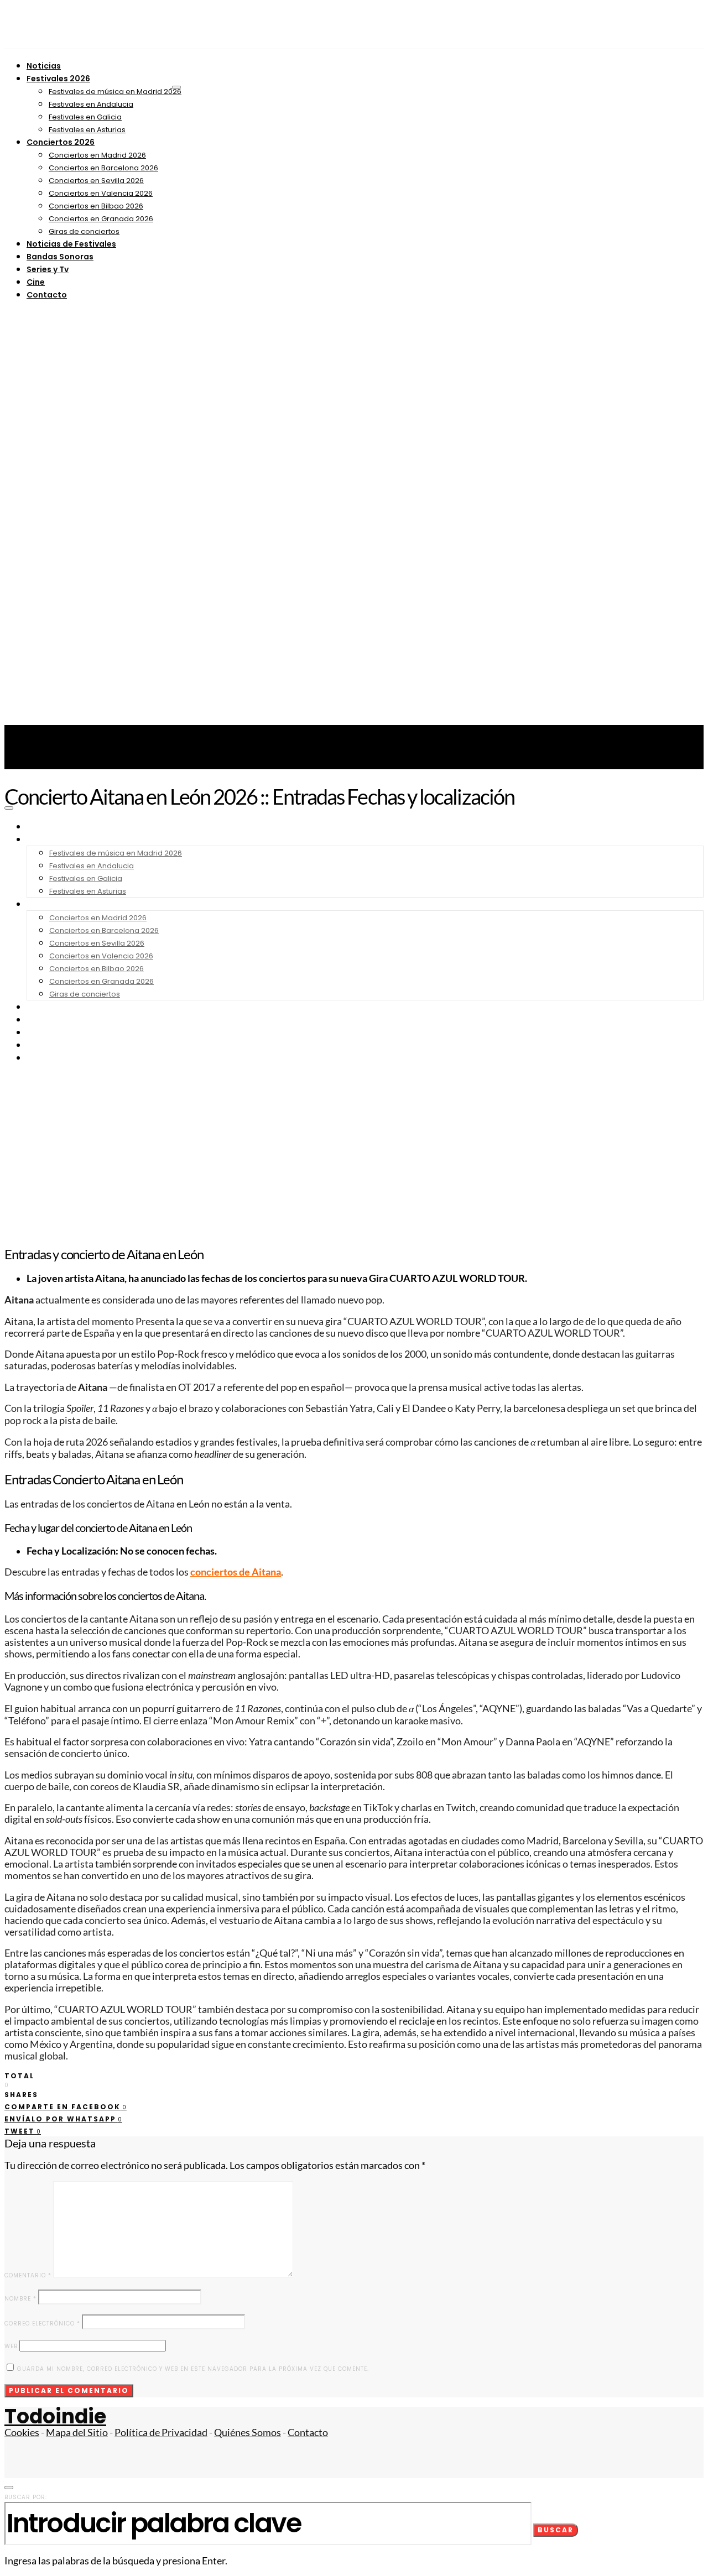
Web (11, 2346)
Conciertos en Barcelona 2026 (103, 168)
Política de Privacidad (161, 2432)
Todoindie (55, 2416)
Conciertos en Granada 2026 (101, 219)
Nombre (20, 2299)
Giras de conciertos (84, 231)
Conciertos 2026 (61, 142)
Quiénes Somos (248, 2432)
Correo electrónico (42, 2324)
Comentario (28, 2275)
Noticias (44, 66)
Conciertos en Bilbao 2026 (96, 206)
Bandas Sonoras (60, 257)
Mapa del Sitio (77, 2432)
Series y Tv (48, 269)
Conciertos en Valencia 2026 (101, 193)
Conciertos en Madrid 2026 (97, 155)
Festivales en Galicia (85, 117)
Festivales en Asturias (87, 130)
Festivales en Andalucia (91, 104)
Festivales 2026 (58, 79)
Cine (36, 282)
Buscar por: (26, 2497)
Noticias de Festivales (71, 244)
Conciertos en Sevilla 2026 (96, 181)
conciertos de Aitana (236, 1572)
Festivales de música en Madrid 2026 (115, 92)
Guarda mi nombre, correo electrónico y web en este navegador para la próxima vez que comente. (193, 2369)
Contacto (47, 295)
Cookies (22, 2432)
